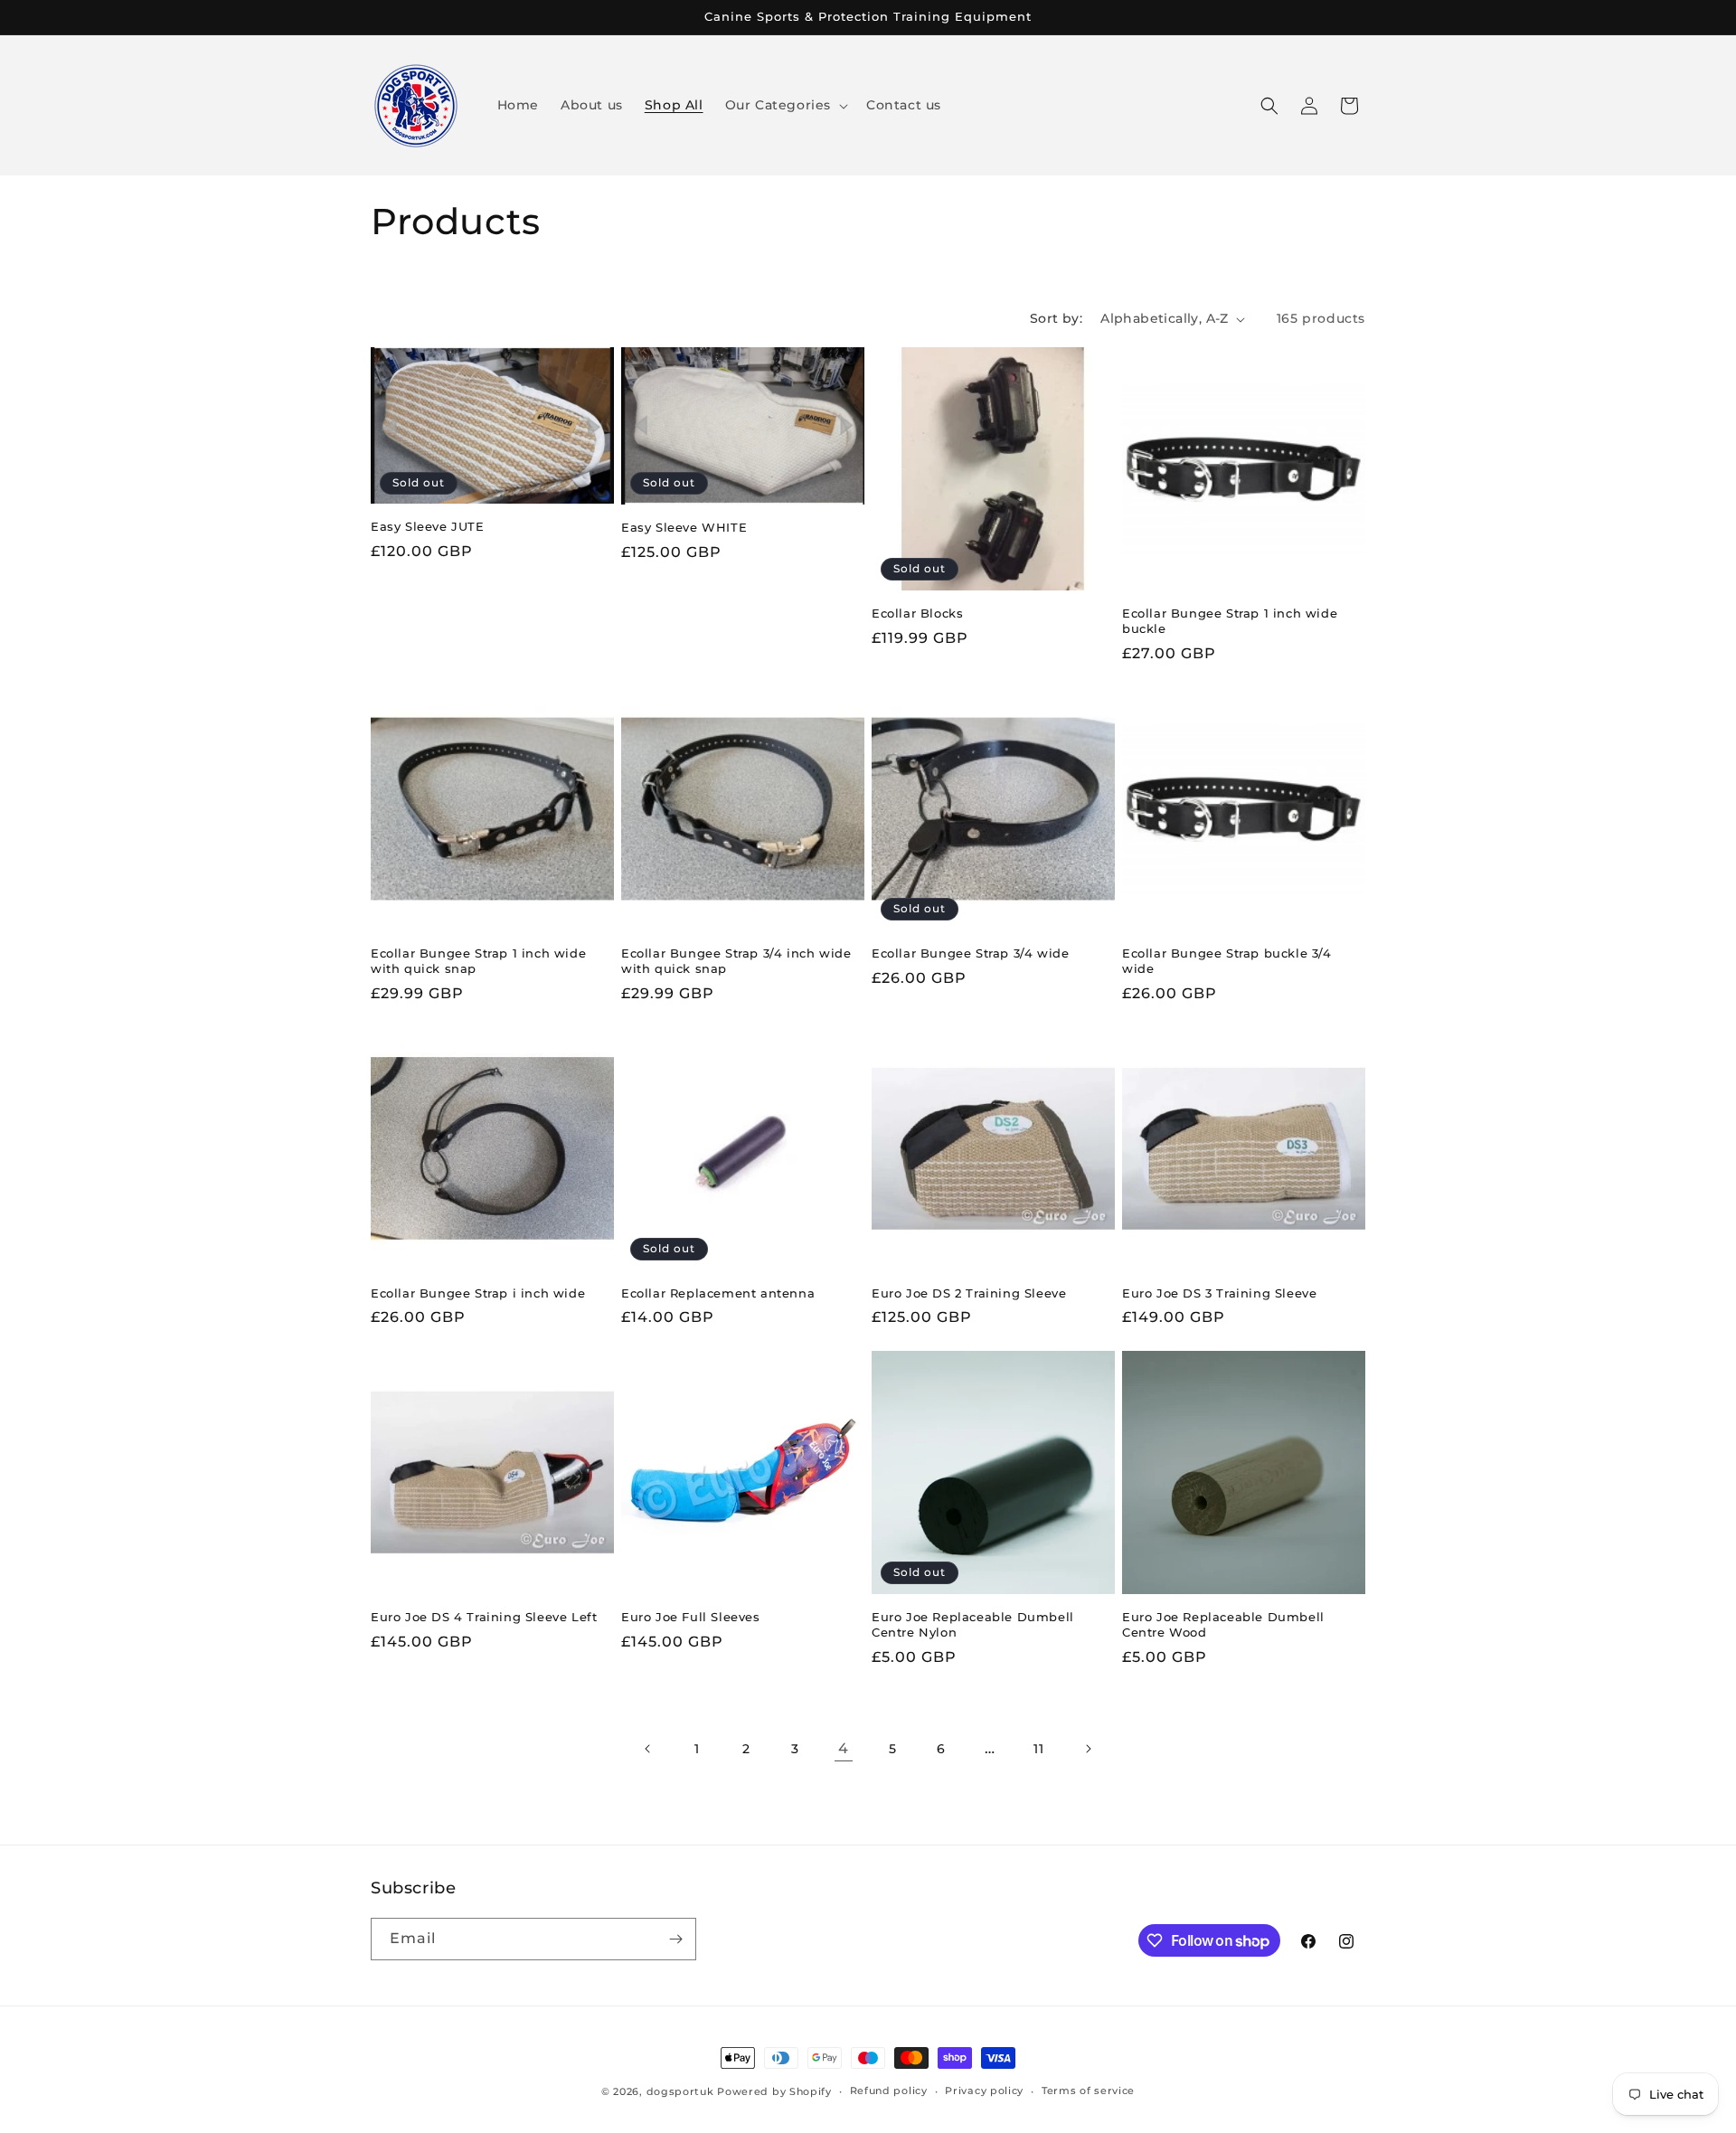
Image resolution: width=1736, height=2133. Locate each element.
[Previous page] (648, 1749)
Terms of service (1088, 2091)
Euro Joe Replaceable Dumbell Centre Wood (1223, 1624)
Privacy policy (984, 2091)
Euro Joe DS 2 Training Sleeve (969, 1293)
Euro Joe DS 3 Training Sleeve (1219, 1293)
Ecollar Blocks (917, 613)
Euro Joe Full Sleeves (691, 1617)
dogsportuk (680, 2091)
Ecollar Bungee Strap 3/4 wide (970, 953)
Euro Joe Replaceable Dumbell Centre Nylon (973, 1624)
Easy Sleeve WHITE (684, 527)
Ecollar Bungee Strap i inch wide (478, 1293)
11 (1038, 1749)
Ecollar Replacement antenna (718, 1293)
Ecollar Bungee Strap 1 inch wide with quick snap (478, 961)
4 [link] (844, 1748)
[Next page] (1088, 1749)
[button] (785, 105)
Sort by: (1056, 318)
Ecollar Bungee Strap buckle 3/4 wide (1227, 961)
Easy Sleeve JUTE (428, 526)
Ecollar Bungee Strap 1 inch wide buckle (1230, 621)
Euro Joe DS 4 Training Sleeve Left (484, 1617)
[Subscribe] (675, 1939)
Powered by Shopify (774, 2091)
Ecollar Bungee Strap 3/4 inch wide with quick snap (736, 961)
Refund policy (889, 2091)
